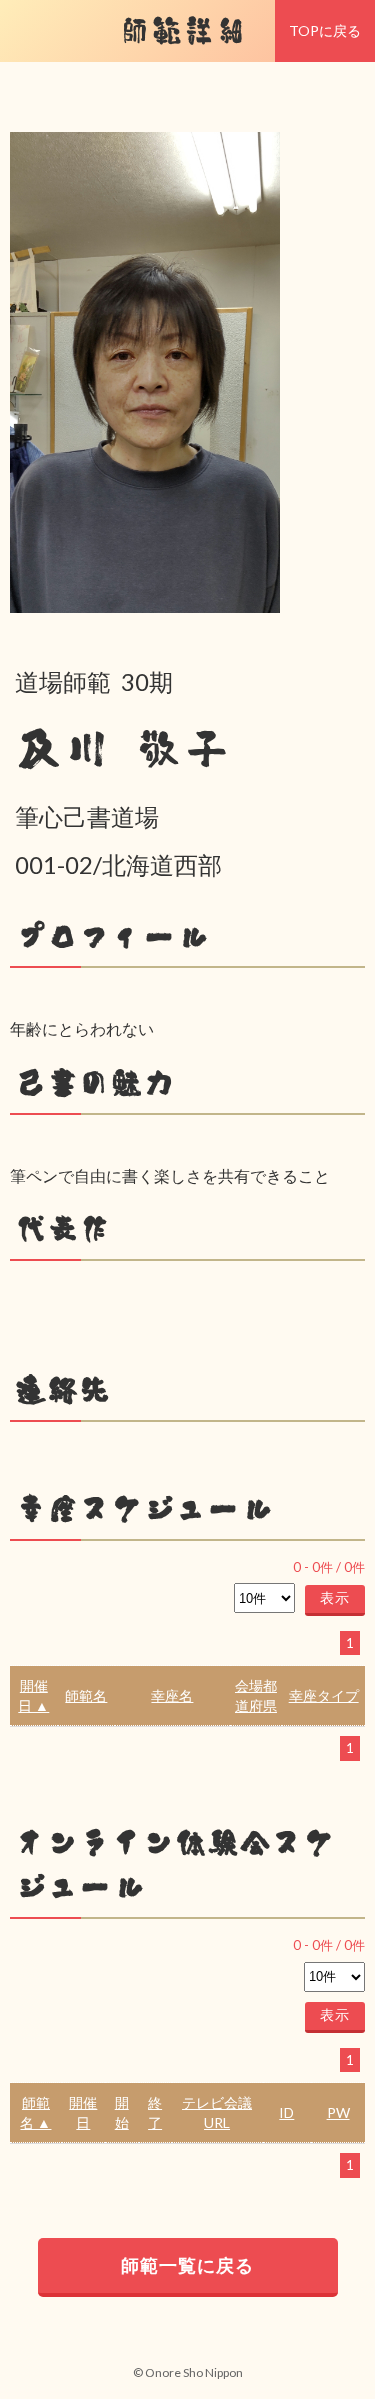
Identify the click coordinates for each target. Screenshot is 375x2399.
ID (286, 2112)
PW (338, 2112)
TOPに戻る (325, 30)
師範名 (86, 1695)
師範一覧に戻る (187, 2265)
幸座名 (172, 1695)
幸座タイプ (324, 1695)
